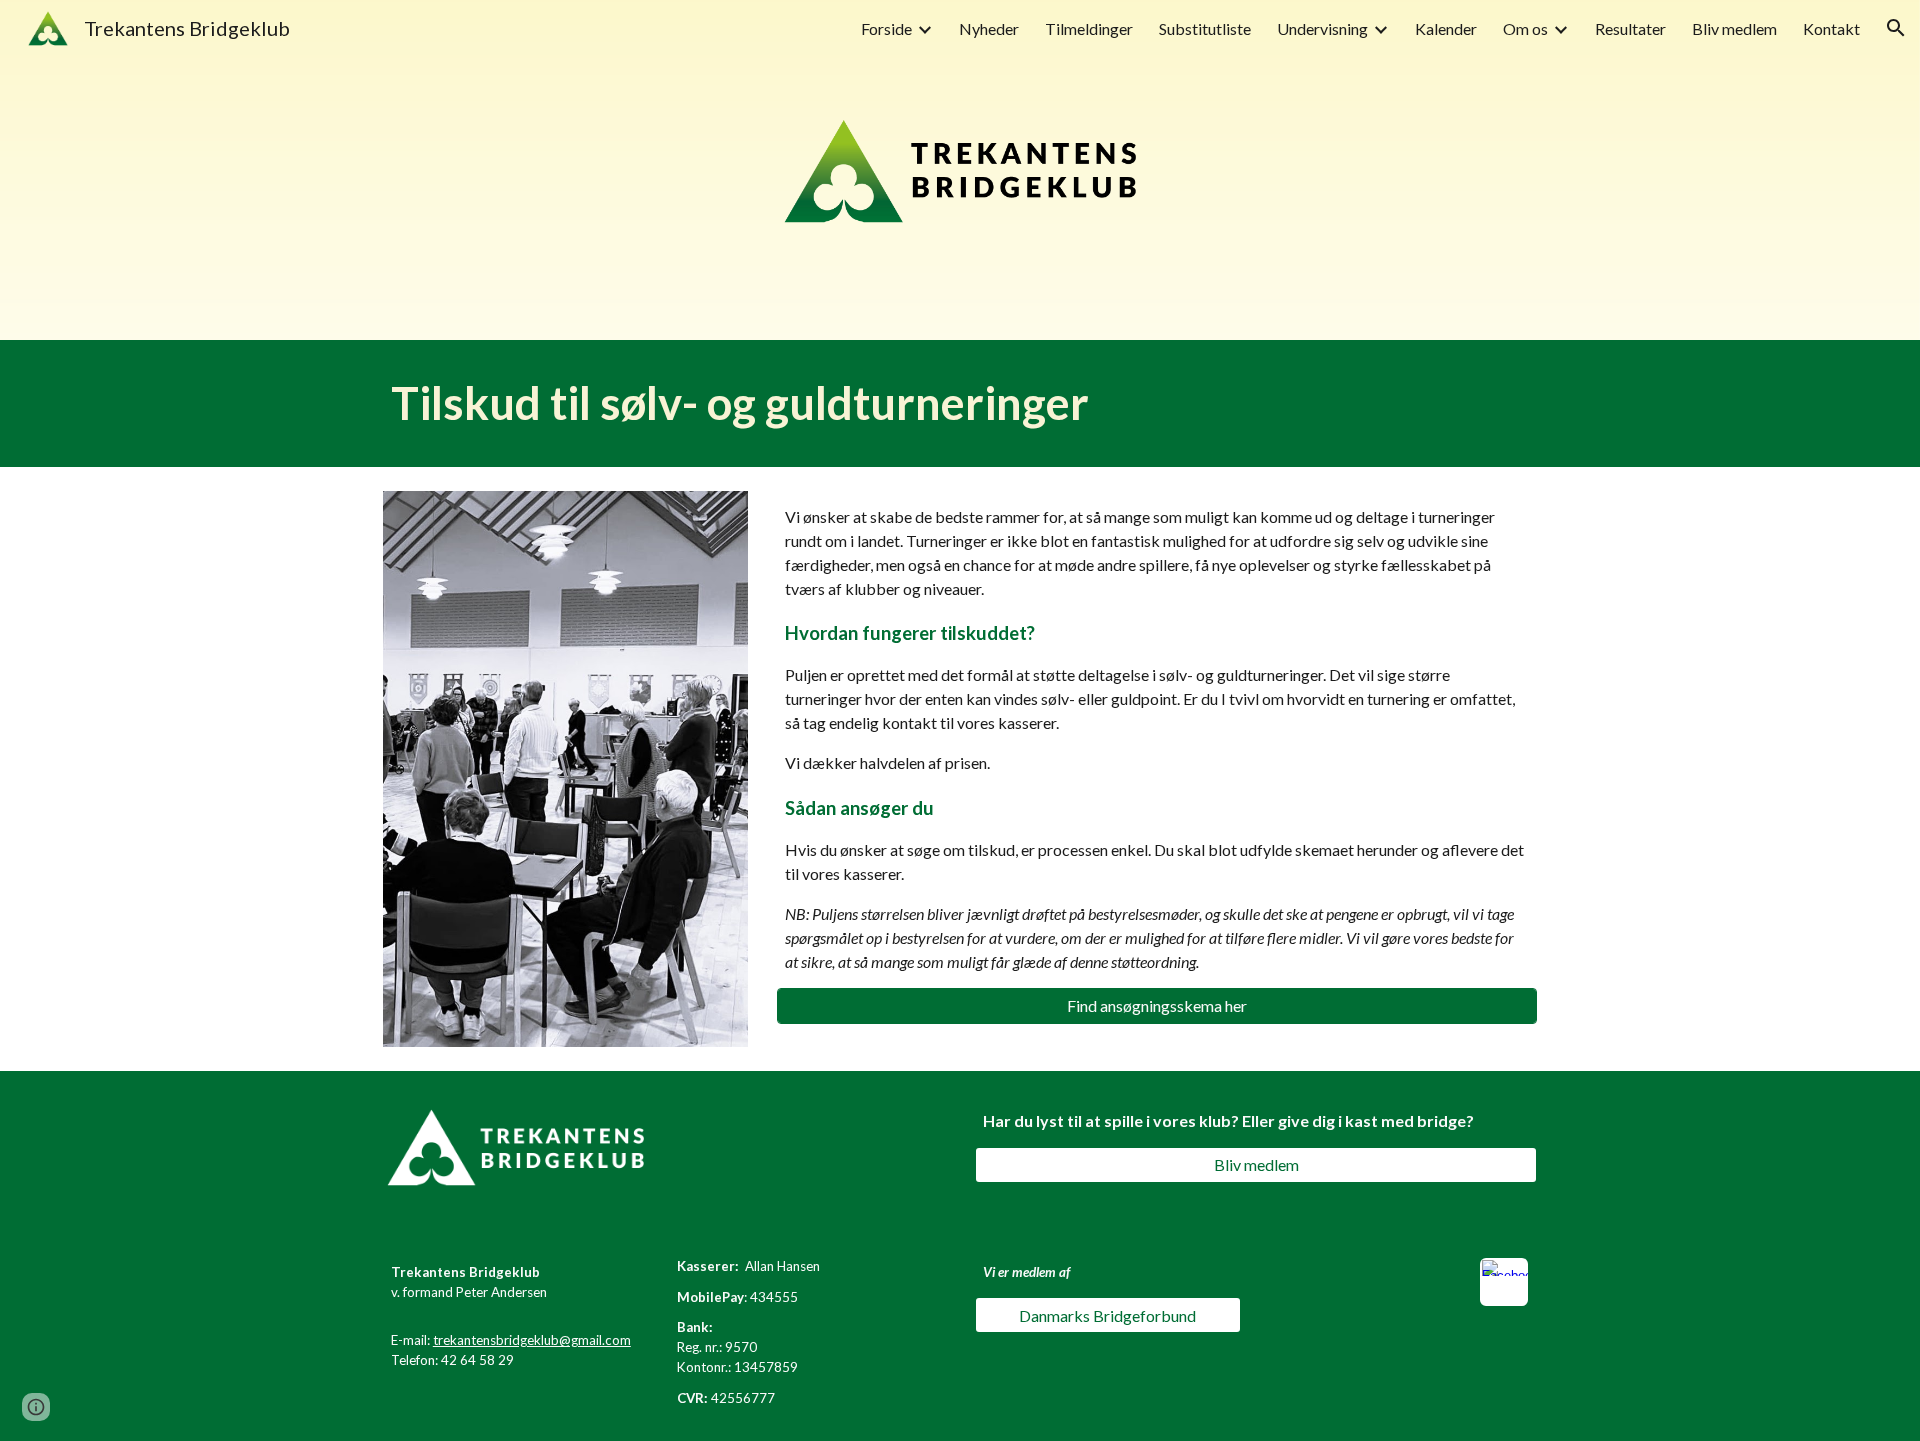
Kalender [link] (1446, 28)
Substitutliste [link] (1205, 28)
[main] (960, 403)
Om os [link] (1525, 28)
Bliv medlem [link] (1734, 28)
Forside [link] (886, 28)
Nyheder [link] (989, 28)
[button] (1896, 28)
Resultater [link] (1630, 28)
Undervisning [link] (1322, 28)
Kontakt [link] (1831, 28)
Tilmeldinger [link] (1089, 28)
